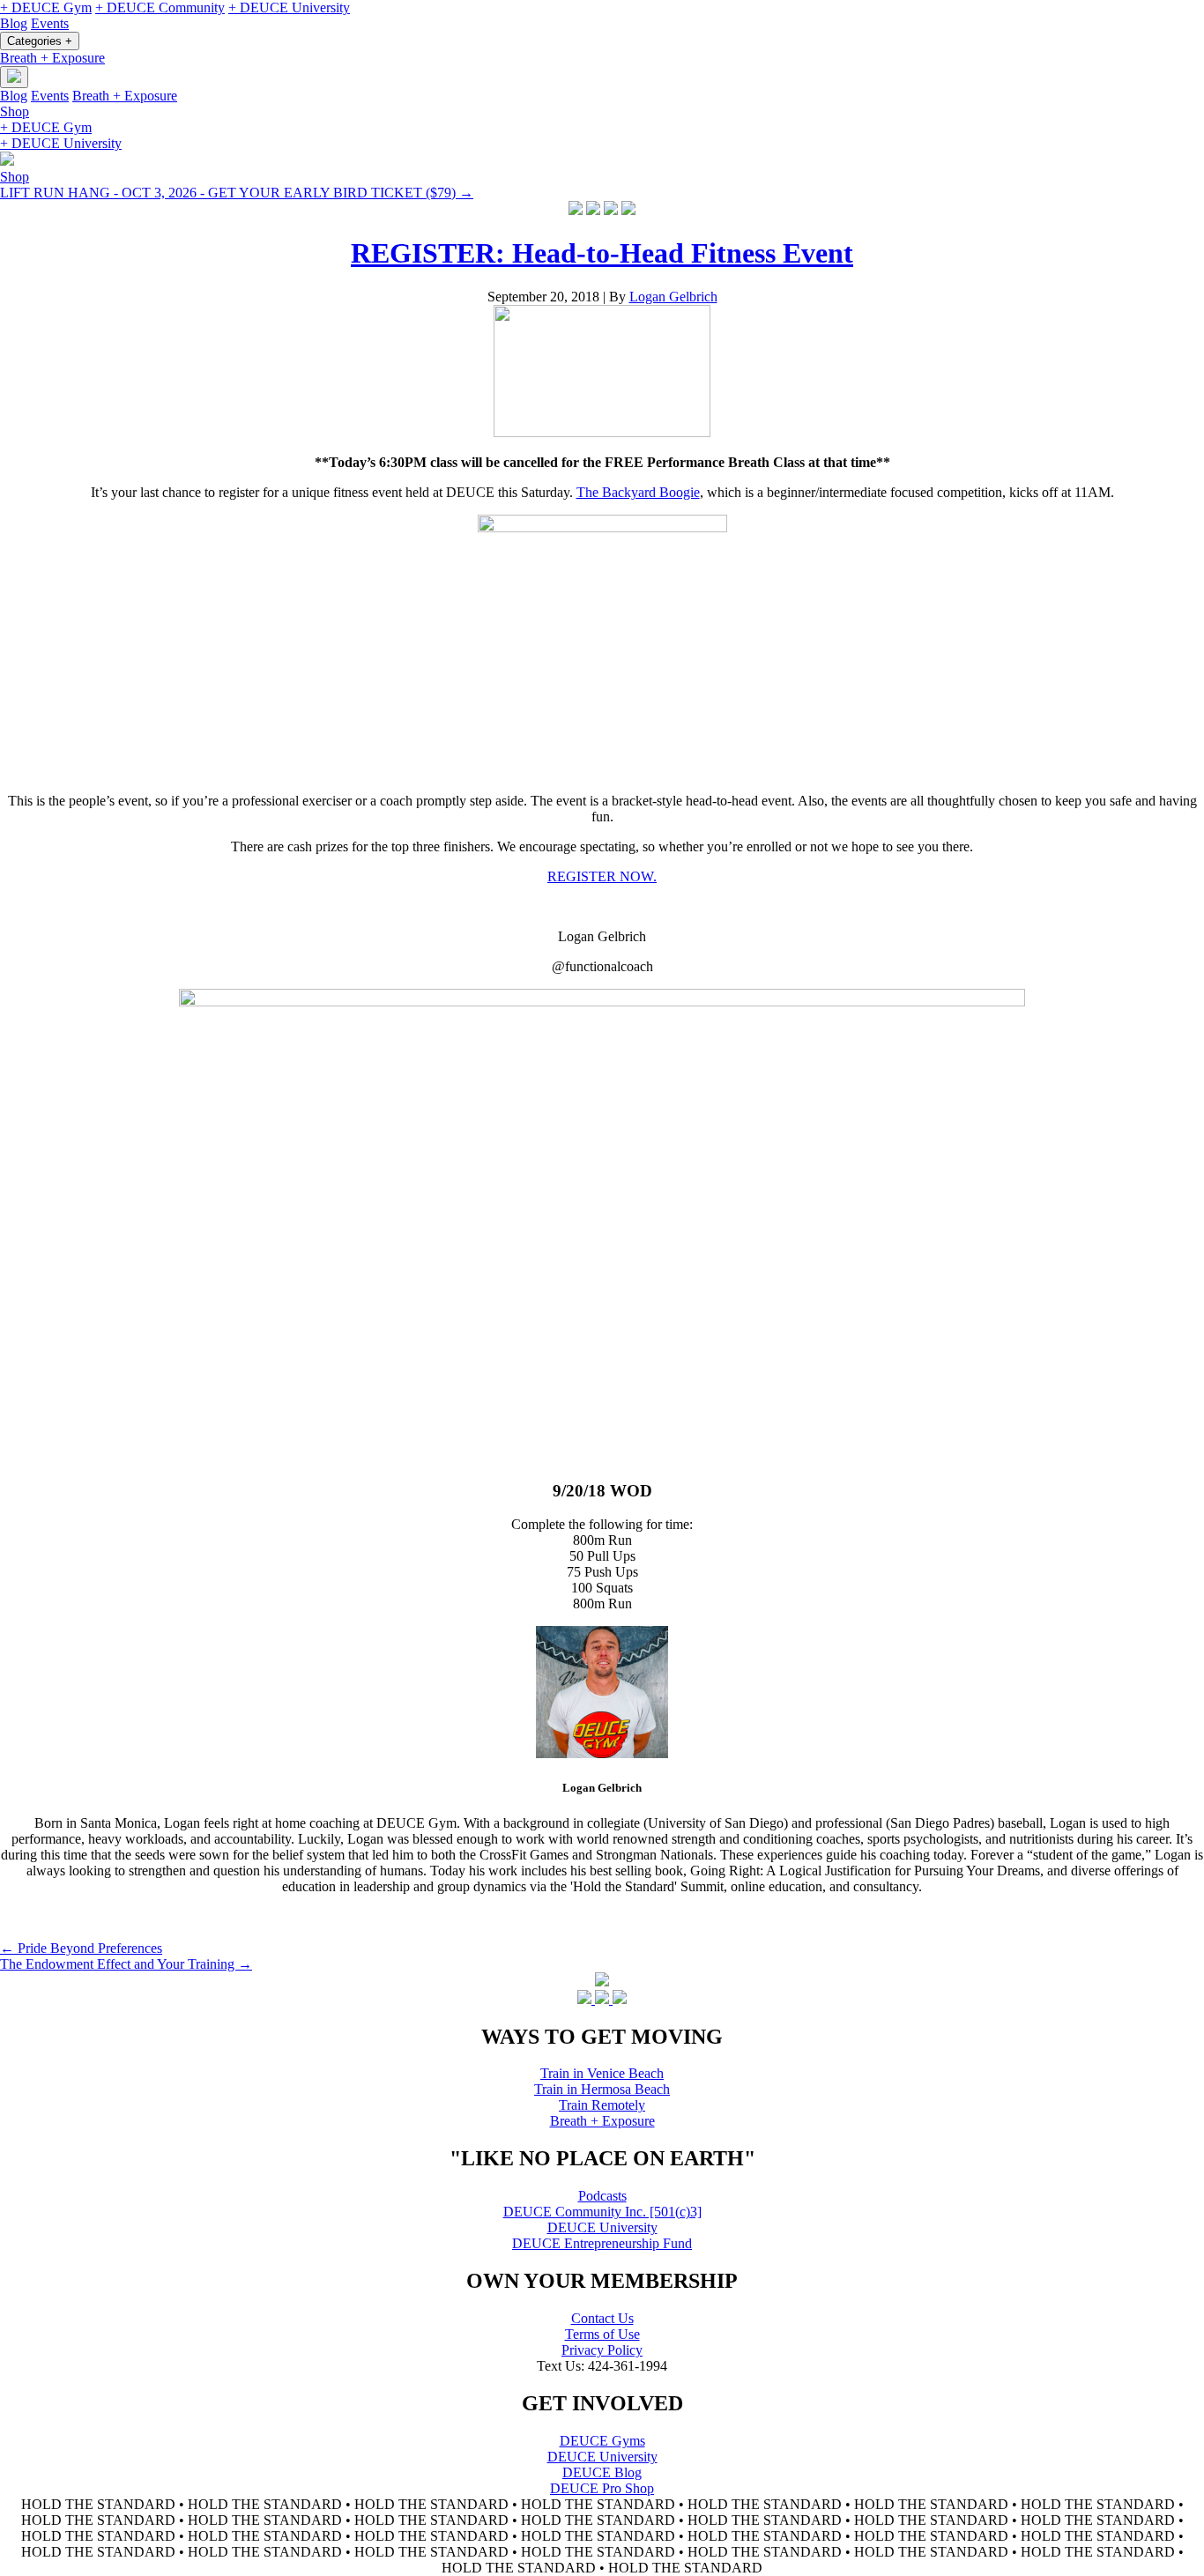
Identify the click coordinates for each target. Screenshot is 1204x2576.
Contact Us (602, 2318)
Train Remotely (602, 2105)
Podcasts (602, 2196)
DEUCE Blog (602, 2472)
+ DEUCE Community (160, 7)
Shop (15, 111)
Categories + (40, 41)
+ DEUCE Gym (46, 7)
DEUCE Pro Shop (602, 2488)
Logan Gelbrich (673, 297)
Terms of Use (602, 2334)
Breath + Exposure (52, 58)
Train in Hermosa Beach (602, 2089)
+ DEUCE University (289, 7)
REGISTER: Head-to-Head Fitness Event (602, 253)
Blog (14, 23)
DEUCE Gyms (602, 2441)
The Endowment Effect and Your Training (126, 1964)
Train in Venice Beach (602, 2073)
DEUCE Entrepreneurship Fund (602, 2243)
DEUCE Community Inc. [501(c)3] (602, 2212)
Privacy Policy (602, 2350)
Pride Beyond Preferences (81, 1948)
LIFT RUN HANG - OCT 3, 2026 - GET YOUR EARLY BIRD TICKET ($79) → (237, 193)
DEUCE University (602, 2227)
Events (50, 23)
